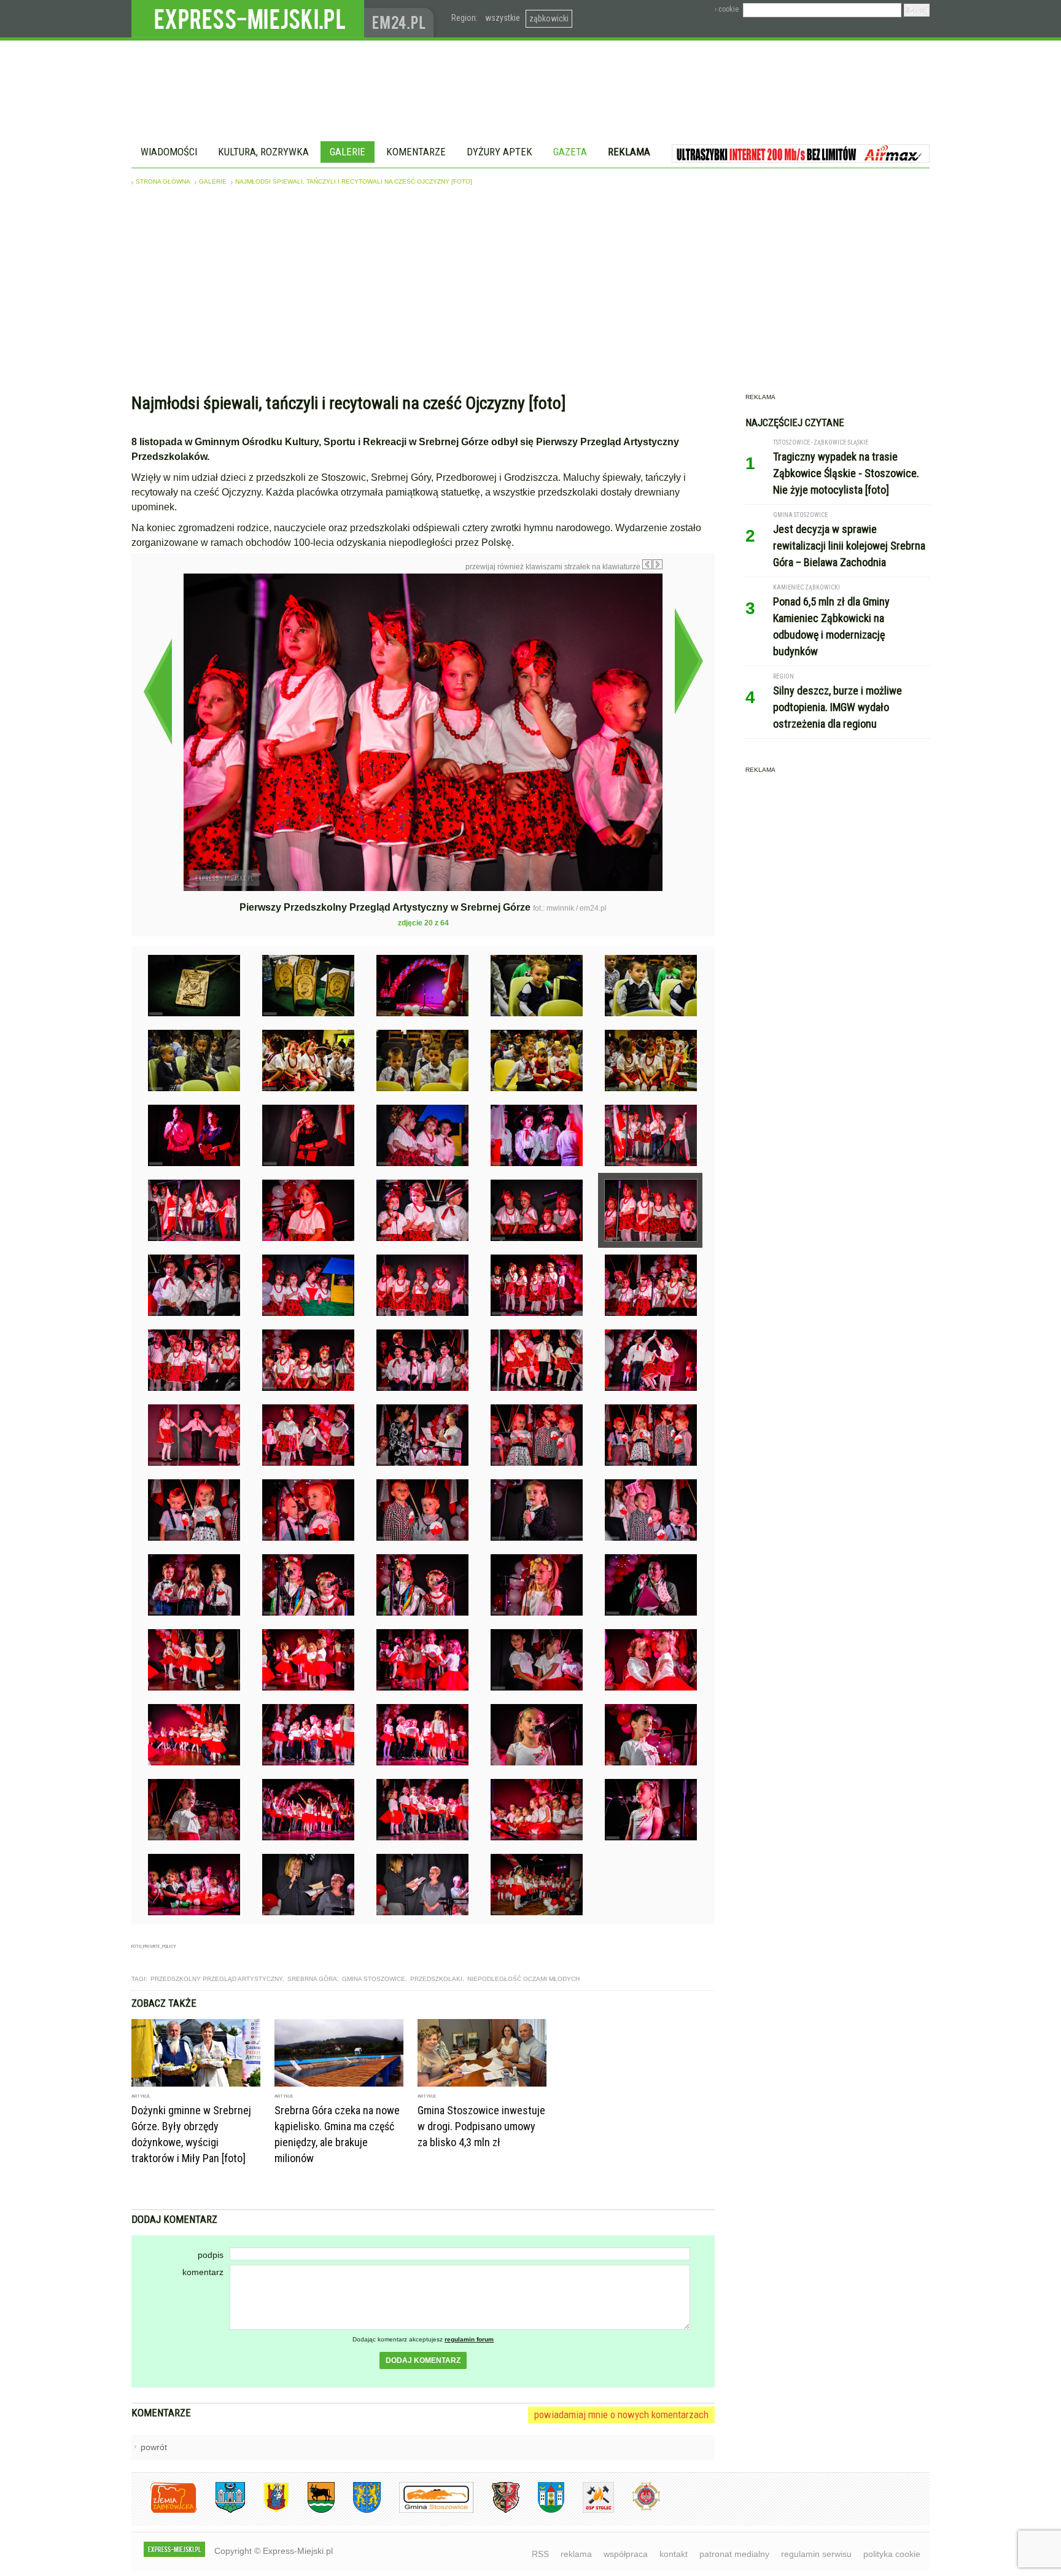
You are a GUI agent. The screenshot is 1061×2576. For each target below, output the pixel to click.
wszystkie (503, 18)
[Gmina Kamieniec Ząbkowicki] (358, 2511)
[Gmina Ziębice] (542, 2511)
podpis (211, 2255)
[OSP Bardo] (637, 2509)
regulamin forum (469, 2339)
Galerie (348, 152)
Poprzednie (157, 691)
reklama (576, 2554)
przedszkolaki (436, 1979)
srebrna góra (312, 1979)
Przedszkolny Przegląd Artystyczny (216, 1979)
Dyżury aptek (499, 152)
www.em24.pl (402, 19)
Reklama (629, 152)
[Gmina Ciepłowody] (312, 2511)
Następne (689, 661)
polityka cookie (892, 2554)
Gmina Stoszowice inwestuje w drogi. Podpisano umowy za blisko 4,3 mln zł (481, 2126)
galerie (213, 181)
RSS (540, 2554)
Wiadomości (169, 152)
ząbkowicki (549, 18)
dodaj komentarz (423, 2360)
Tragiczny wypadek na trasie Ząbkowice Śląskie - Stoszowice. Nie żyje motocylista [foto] (846, 473)
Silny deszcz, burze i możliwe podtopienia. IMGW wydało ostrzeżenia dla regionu (838, 707)
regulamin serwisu (816, 2554)
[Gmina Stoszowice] (427, 2511)
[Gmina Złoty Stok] (496, 2511)
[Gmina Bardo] (267, 2511)
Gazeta (570, 152)
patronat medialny (734, 2554)
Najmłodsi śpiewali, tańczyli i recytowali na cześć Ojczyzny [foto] (354, 181)
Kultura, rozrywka (263, 152)
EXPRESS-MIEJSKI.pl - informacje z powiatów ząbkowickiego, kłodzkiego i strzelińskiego (248, 19)
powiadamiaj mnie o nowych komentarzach (621, 2415)
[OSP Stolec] (589, 2511)
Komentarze (416, 152)
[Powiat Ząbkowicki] (164, 2511)
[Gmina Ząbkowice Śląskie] (221, 2511)
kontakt (674, 2554)
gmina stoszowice (374, 1979)
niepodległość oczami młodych (523, 1979)
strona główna (163, 181)
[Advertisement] (530, 292)
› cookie (727, 9)
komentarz (203, 2272)
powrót (154, 2447)
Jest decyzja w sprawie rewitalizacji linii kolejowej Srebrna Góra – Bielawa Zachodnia (849, 546)
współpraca (626, 2554)
